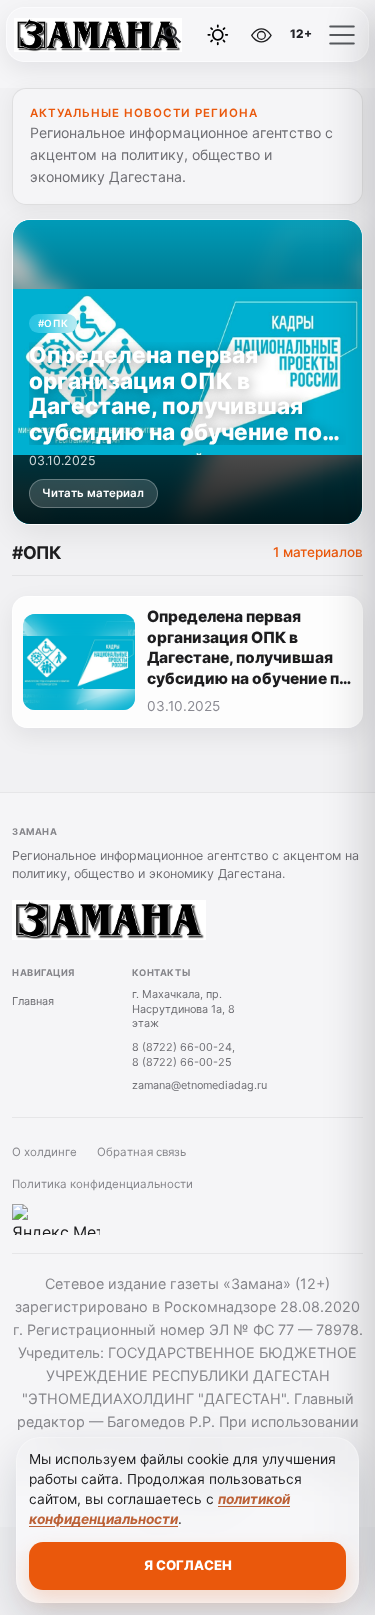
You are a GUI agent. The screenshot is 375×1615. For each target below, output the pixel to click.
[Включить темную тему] (218, 35)
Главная (33, 1001)
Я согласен (188, 1565)
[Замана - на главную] (98, 35)
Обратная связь (141, 1152)
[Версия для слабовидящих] (261, 35)
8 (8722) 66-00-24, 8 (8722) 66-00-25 (183, 1054)
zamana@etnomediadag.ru (199, 1085)
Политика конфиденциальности (102, 1184)
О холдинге (44, 1152)
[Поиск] (173, 35)
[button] (342, 35)
